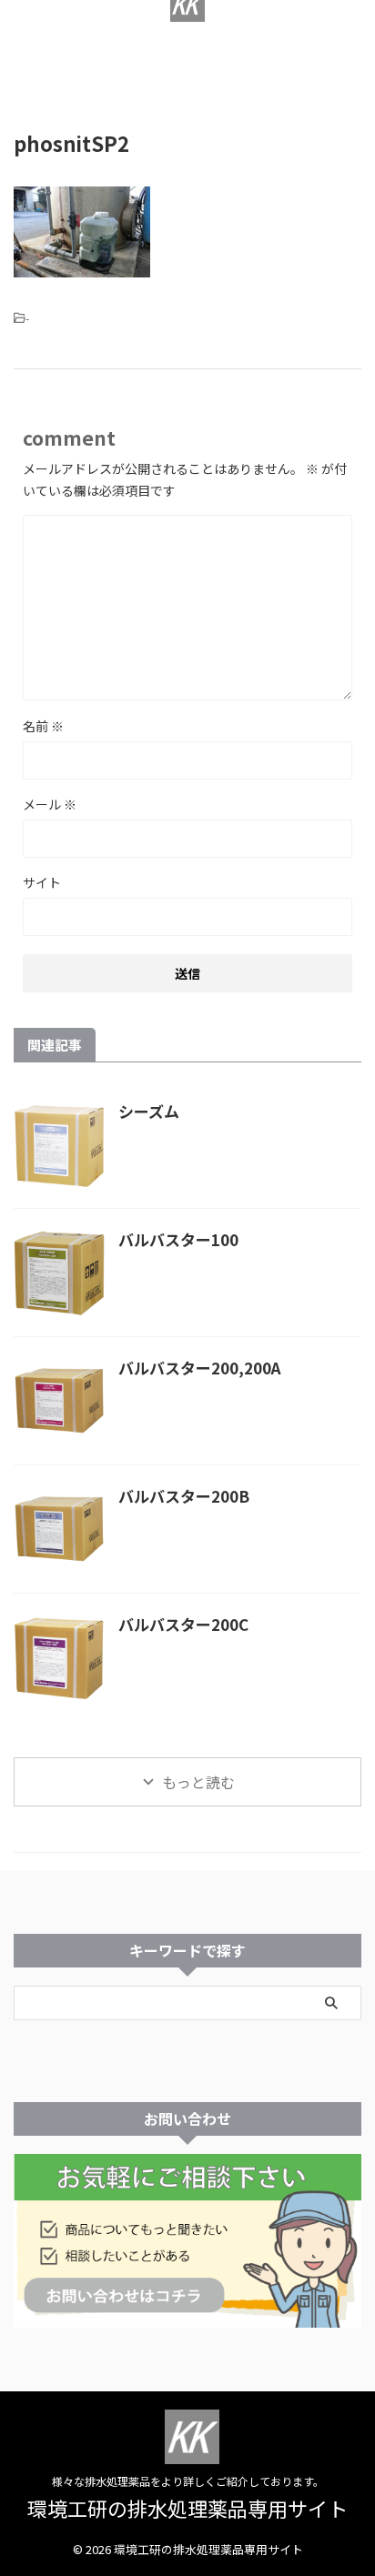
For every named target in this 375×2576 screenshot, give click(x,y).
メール (50, 804)
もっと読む (198, 1782)
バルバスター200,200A (199, 1368)
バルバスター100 (178, 1239)
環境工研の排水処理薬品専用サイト (187, 80)
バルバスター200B (184, 1496)
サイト (42, 882)
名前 (43, 726)
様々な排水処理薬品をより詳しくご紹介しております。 (188, 2481)
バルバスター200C (183, 1624)
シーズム (149, 1111)
